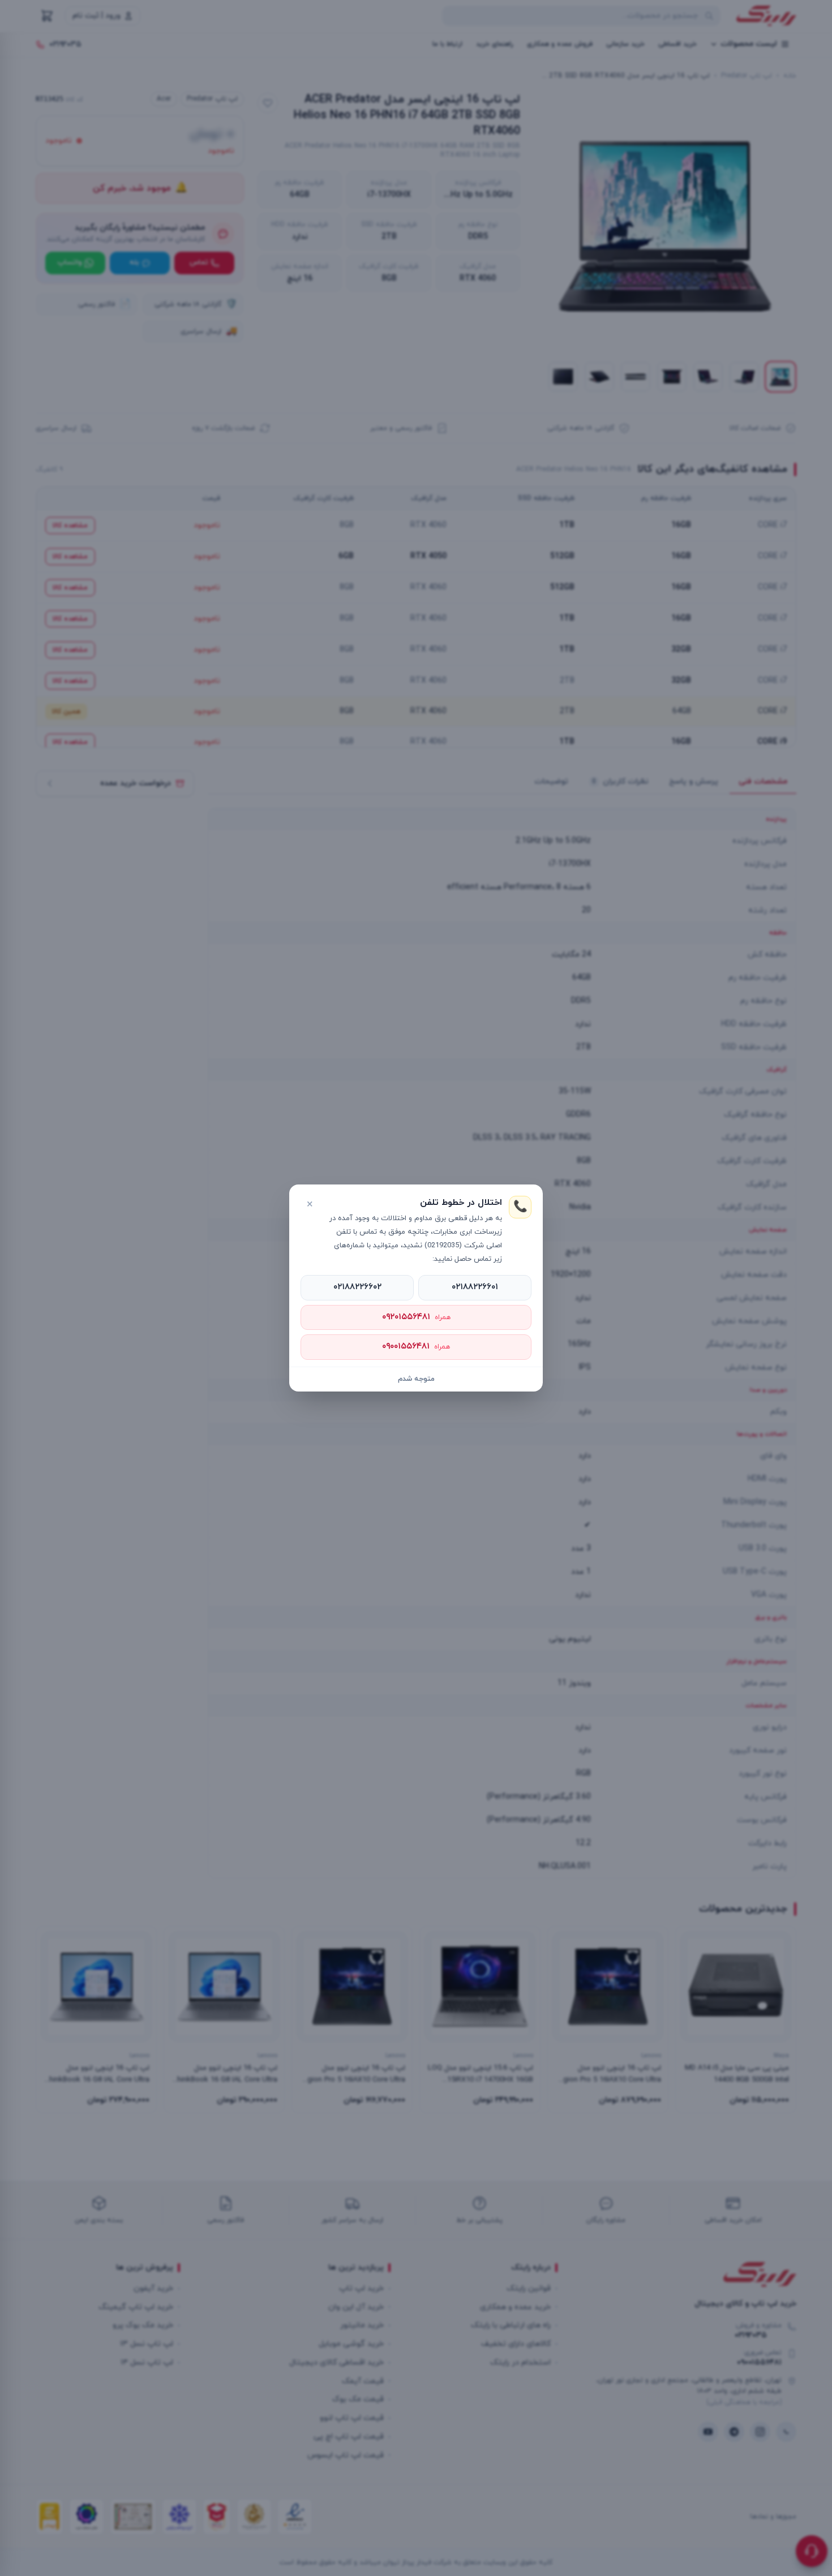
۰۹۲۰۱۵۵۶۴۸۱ (416, 1317)
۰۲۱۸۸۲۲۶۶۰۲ (357, 1287)
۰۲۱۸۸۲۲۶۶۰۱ (475, 1287)
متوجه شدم (416, 1379)
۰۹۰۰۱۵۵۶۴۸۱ (416, 1347)
